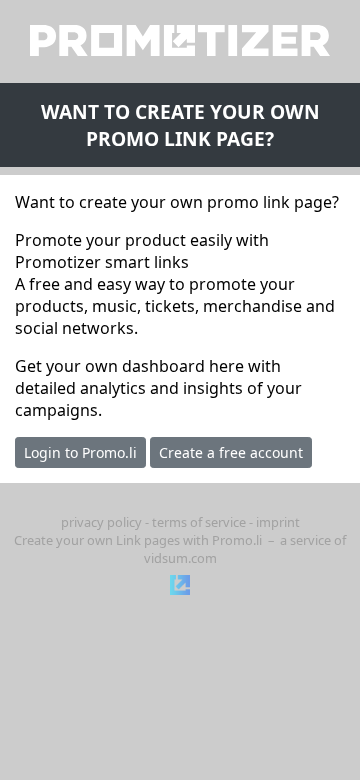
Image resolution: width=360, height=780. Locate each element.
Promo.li (237, 540)
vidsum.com (180, 558)
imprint (278, 522)
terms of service (199, 522)
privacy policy (101, 522)
